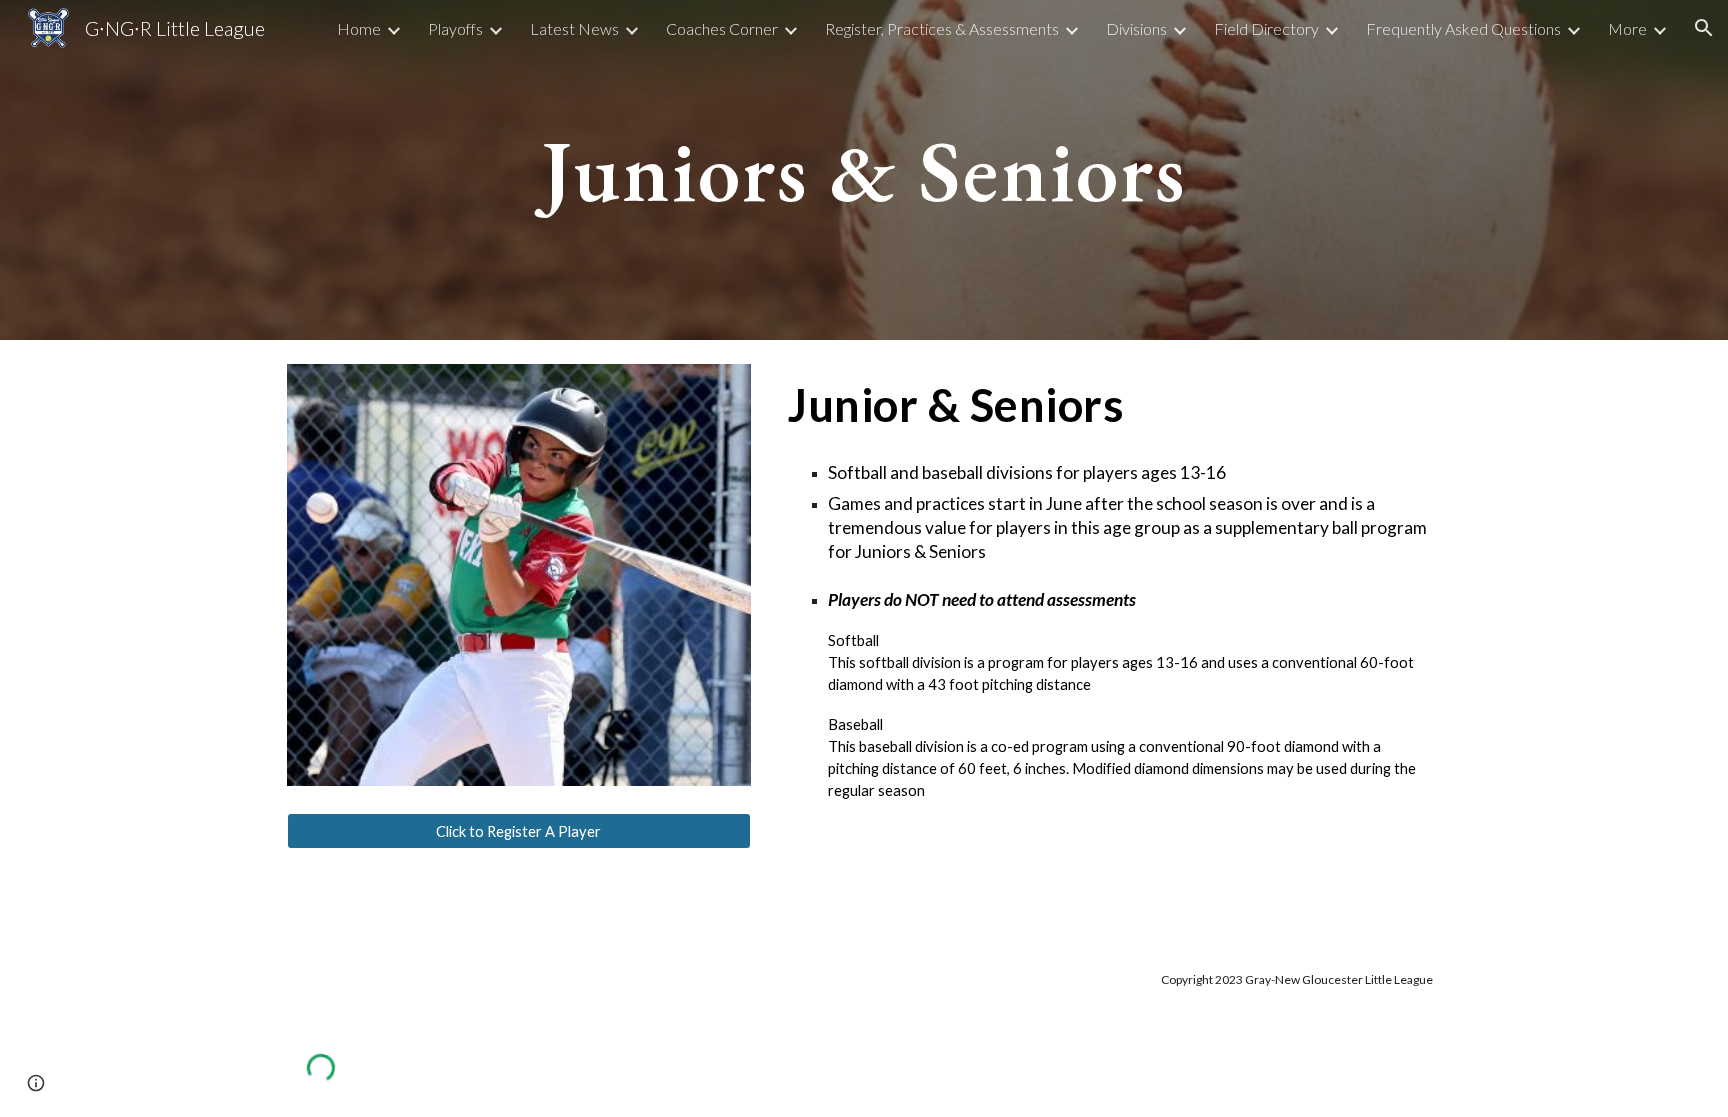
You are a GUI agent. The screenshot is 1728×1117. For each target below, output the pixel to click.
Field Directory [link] (1266, 28)
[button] (1704, 28)
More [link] (1627, 28)
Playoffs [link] (455, 28)
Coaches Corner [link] (722, 28)
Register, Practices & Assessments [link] (942, 28)
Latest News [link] (574, 28)
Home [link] (359, 28)
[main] (864, 169)
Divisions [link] (1136, 28)
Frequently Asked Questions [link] (1463, 28)
